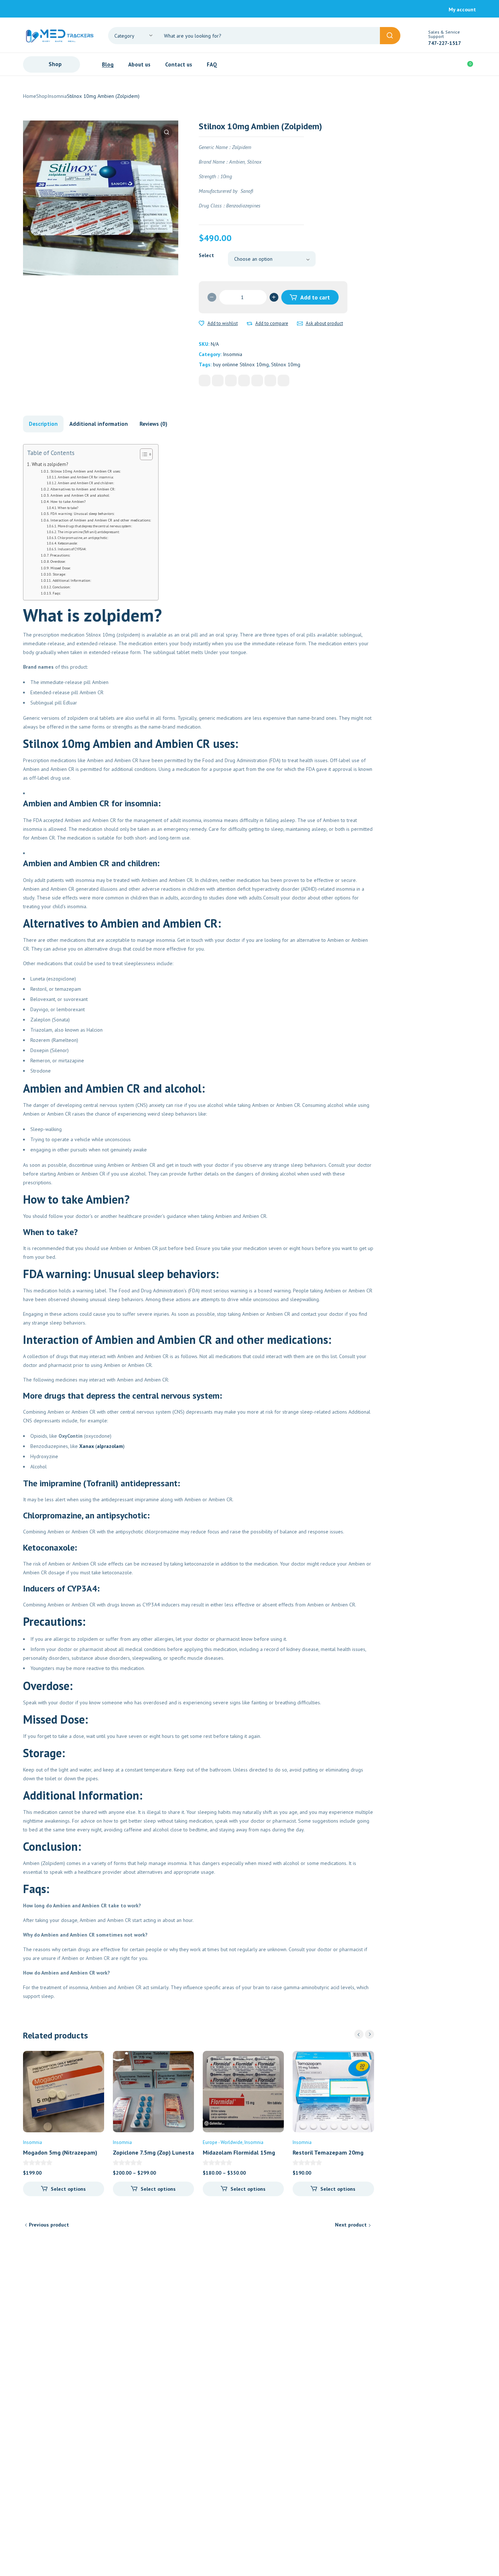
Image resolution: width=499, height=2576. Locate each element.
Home (30, 96)
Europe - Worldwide (223, 2142)
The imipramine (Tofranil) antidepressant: (89, 532)
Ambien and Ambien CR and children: (86, 483)
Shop (42, 96)
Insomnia (57, 96)
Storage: (59, 574)
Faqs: (57, 593)
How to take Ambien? (68, 502)
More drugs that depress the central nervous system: (95, 526)
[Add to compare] (249, 324)
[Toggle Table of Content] (143, 454)
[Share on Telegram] (283, 381)
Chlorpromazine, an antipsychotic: (83, 538)
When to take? (68, 508)
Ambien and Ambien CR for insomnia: (86, 477)
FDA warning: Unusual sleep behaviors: (82, 514)
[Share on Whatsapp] (257, 381)
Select (206, 255)
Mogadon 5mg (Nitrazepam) (60, 2152)
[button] (167, 132)
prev (359, 2034)
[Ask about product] (300, 324)
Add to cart (315, 297)
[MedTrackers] (60, 35)
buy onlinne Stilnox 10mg (241, 364)
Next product (351, 2225)
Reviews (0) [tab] (153, 424)
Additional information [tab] (99, 424)
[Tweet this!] (218, 381)
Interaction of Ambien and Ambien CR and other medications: (101, 520)
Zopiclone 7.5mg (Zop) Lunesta (153, 2152)
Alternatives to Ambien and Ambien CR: (83, 489)
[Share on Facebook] (205, 381)
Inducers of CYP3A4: (72, 549)
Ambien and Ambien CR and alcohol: (80, 495)
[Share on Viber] (270, 381)
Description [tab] (43, 424)
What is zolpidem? (50, 464)
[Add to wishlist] (202, 324)
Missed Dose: (60, 568)
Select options (68, 2189)
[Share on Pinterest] (231, 381)
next (370, 2034)
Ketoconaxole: (68, 543)
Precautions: (60, 555)
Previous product (49, 2225)
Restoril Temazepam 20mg (328, 2152)
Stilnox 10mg (286, 364)
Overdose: (58, 561)
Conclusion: (62, 587)
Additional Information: (72, 580)
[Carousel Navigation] (364, 2034)
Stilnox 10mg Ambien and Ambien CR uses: (85, 471)
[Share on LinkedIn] (244, 381)
